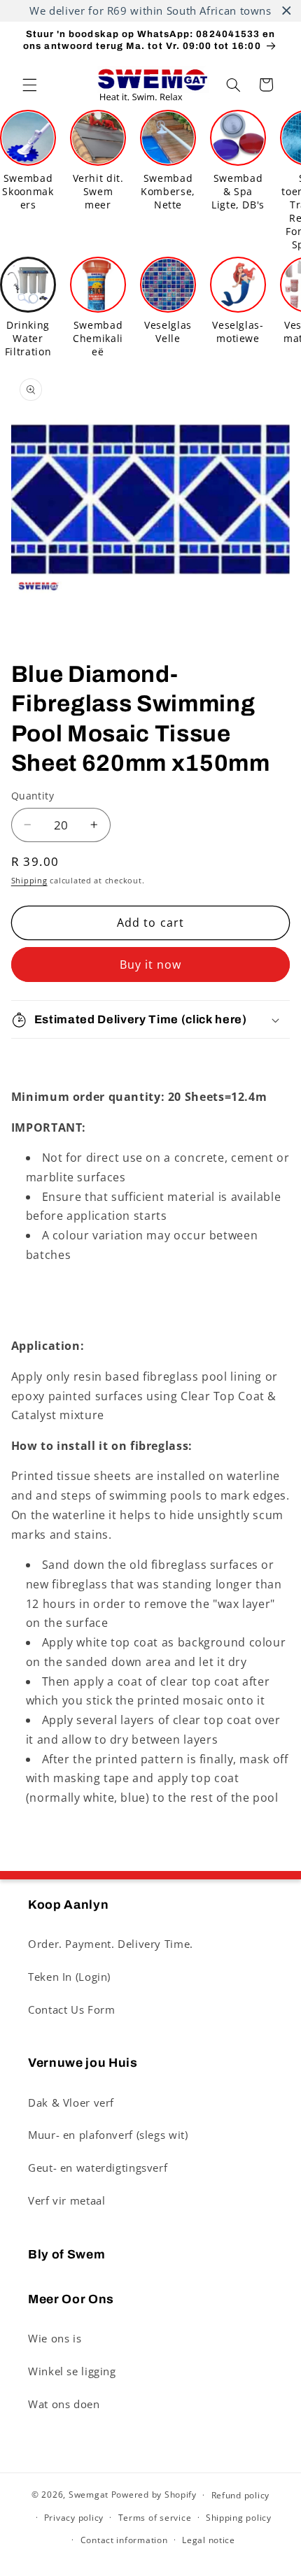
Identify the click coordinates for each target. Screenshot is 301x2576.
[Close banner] (287, 11)
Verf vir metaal (66, 2200)
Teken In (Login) (69, 1977)
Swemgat (89, 2495)
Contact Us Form (71, 2009)
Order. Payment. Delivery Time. (111, 1944)
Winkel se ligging (72, 2371)
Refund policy (241, 2495)
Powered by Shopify (154, 2495)
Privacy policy (74, 2518)
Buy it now (151, 965)
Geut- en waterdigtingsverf (98, 2168)
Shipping (29, 881)
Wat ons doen (64, 2404)
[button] (29, 85)
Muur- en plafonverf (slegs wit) (108, 2135)
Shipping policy (239, 2518)
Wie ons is (55, 2338)
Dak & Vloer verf (71, 2102)
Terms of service (155, 2518)
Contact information (124, 2540)
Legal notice (209, 2540)
